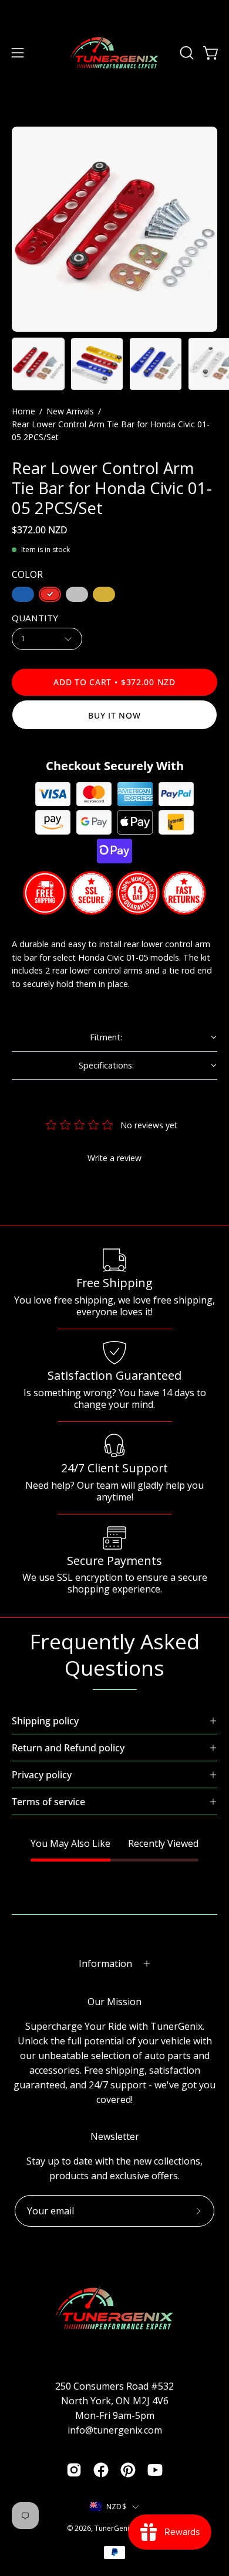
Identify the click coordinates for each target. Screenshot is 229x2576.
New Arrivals (70, 411)
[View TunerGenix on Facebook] (101, 2470)
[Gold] (104, 594)
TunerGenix (114, 2528)
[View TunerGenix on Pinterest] (128, 2470)
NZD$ (116, 2507)
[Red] (50, 594)
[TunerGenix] (114, 53)
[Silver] (77, 594)
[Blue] (23, 594)
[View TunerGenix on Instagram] (74, 2470)
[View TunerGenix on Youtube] (155, 2470)
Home (23, 411)
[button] (186, 53)
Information (105, 1964)
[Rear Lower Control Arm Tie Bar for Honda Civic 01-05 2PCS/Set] (38, 364)
